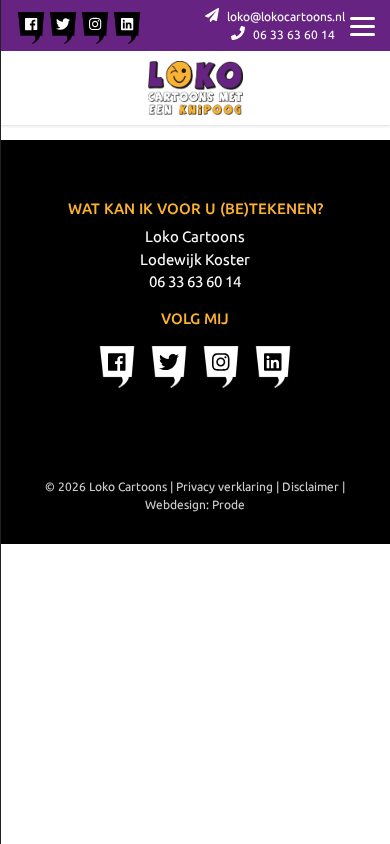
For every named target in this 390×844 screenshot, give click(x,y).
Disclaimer (310, 486)
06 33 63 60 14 (292, 34)
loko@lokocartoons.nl (284, 16)
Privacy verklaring (224, 486)
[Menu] (362, 25)
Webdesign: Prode (195, 504)
